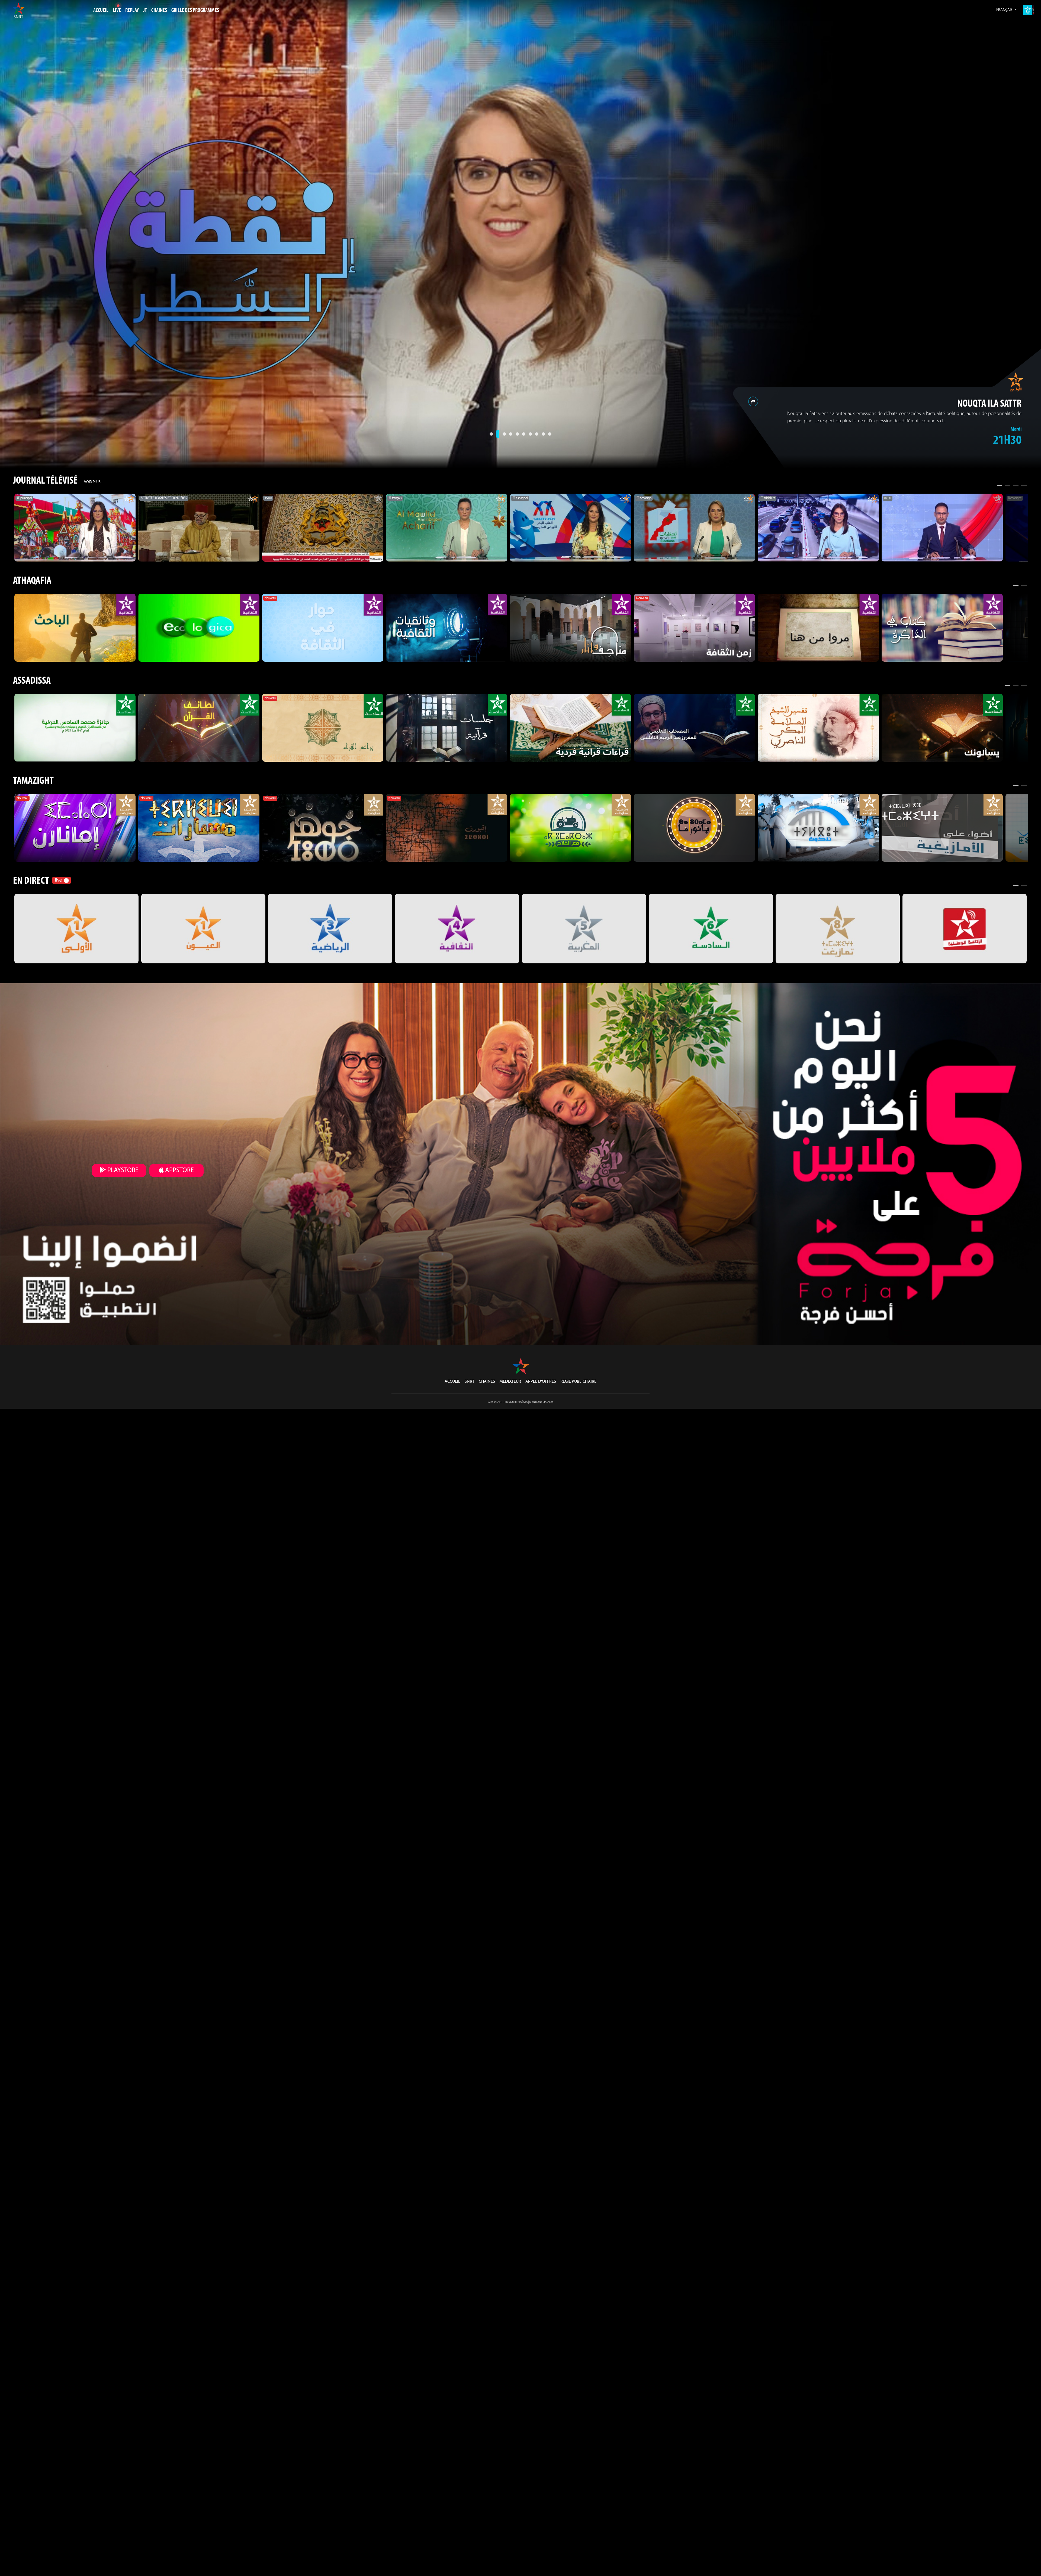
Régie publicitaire (578, 1382)
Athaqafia (32, 581)
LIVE (117, 11)
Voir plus (92, 482)
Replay (132, 11)
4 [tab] (1024, 486)
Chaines (487, 1382)
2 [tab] (1008, 486)
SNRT (470, 1382)
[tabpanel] (75, 528)
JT (145, 11)
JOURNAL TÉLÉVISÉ (45, 481)
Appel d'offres (541, 1382)
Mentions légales (541, 1402)
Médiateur (510, 1382)
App (179, 1170)
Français (1005, 10)
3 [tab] (1016, 486)
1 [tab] (1000, 486)
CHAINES (159, 11)
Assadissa (32, 681)
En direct (31, 881)
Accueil (101, 11)
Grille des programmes (195, 11)
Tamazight (33, 781)
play (122, 1170)
